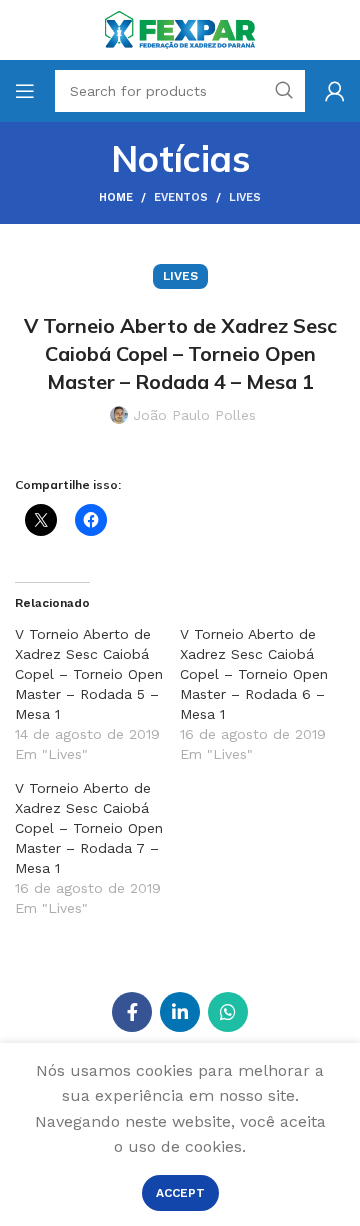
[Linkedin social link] (180, 1012)
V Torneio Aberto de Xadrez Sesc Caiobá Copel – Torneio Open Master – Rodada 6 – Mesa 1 (254, 674)
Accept (180, 1193)
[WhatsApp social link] (228, 1012)
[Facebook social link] (132, 1012)
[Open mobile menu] (25, 91)
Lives (245, 197)
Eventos (181, 197)
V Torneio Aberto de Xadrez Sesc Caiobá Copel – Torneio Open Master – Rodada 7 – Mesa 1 (89, 828)
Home (116, 197)
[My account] (335, 91)
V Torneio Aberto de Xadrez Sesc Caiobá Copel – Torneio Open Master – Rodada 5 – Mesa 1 (89, 674)
